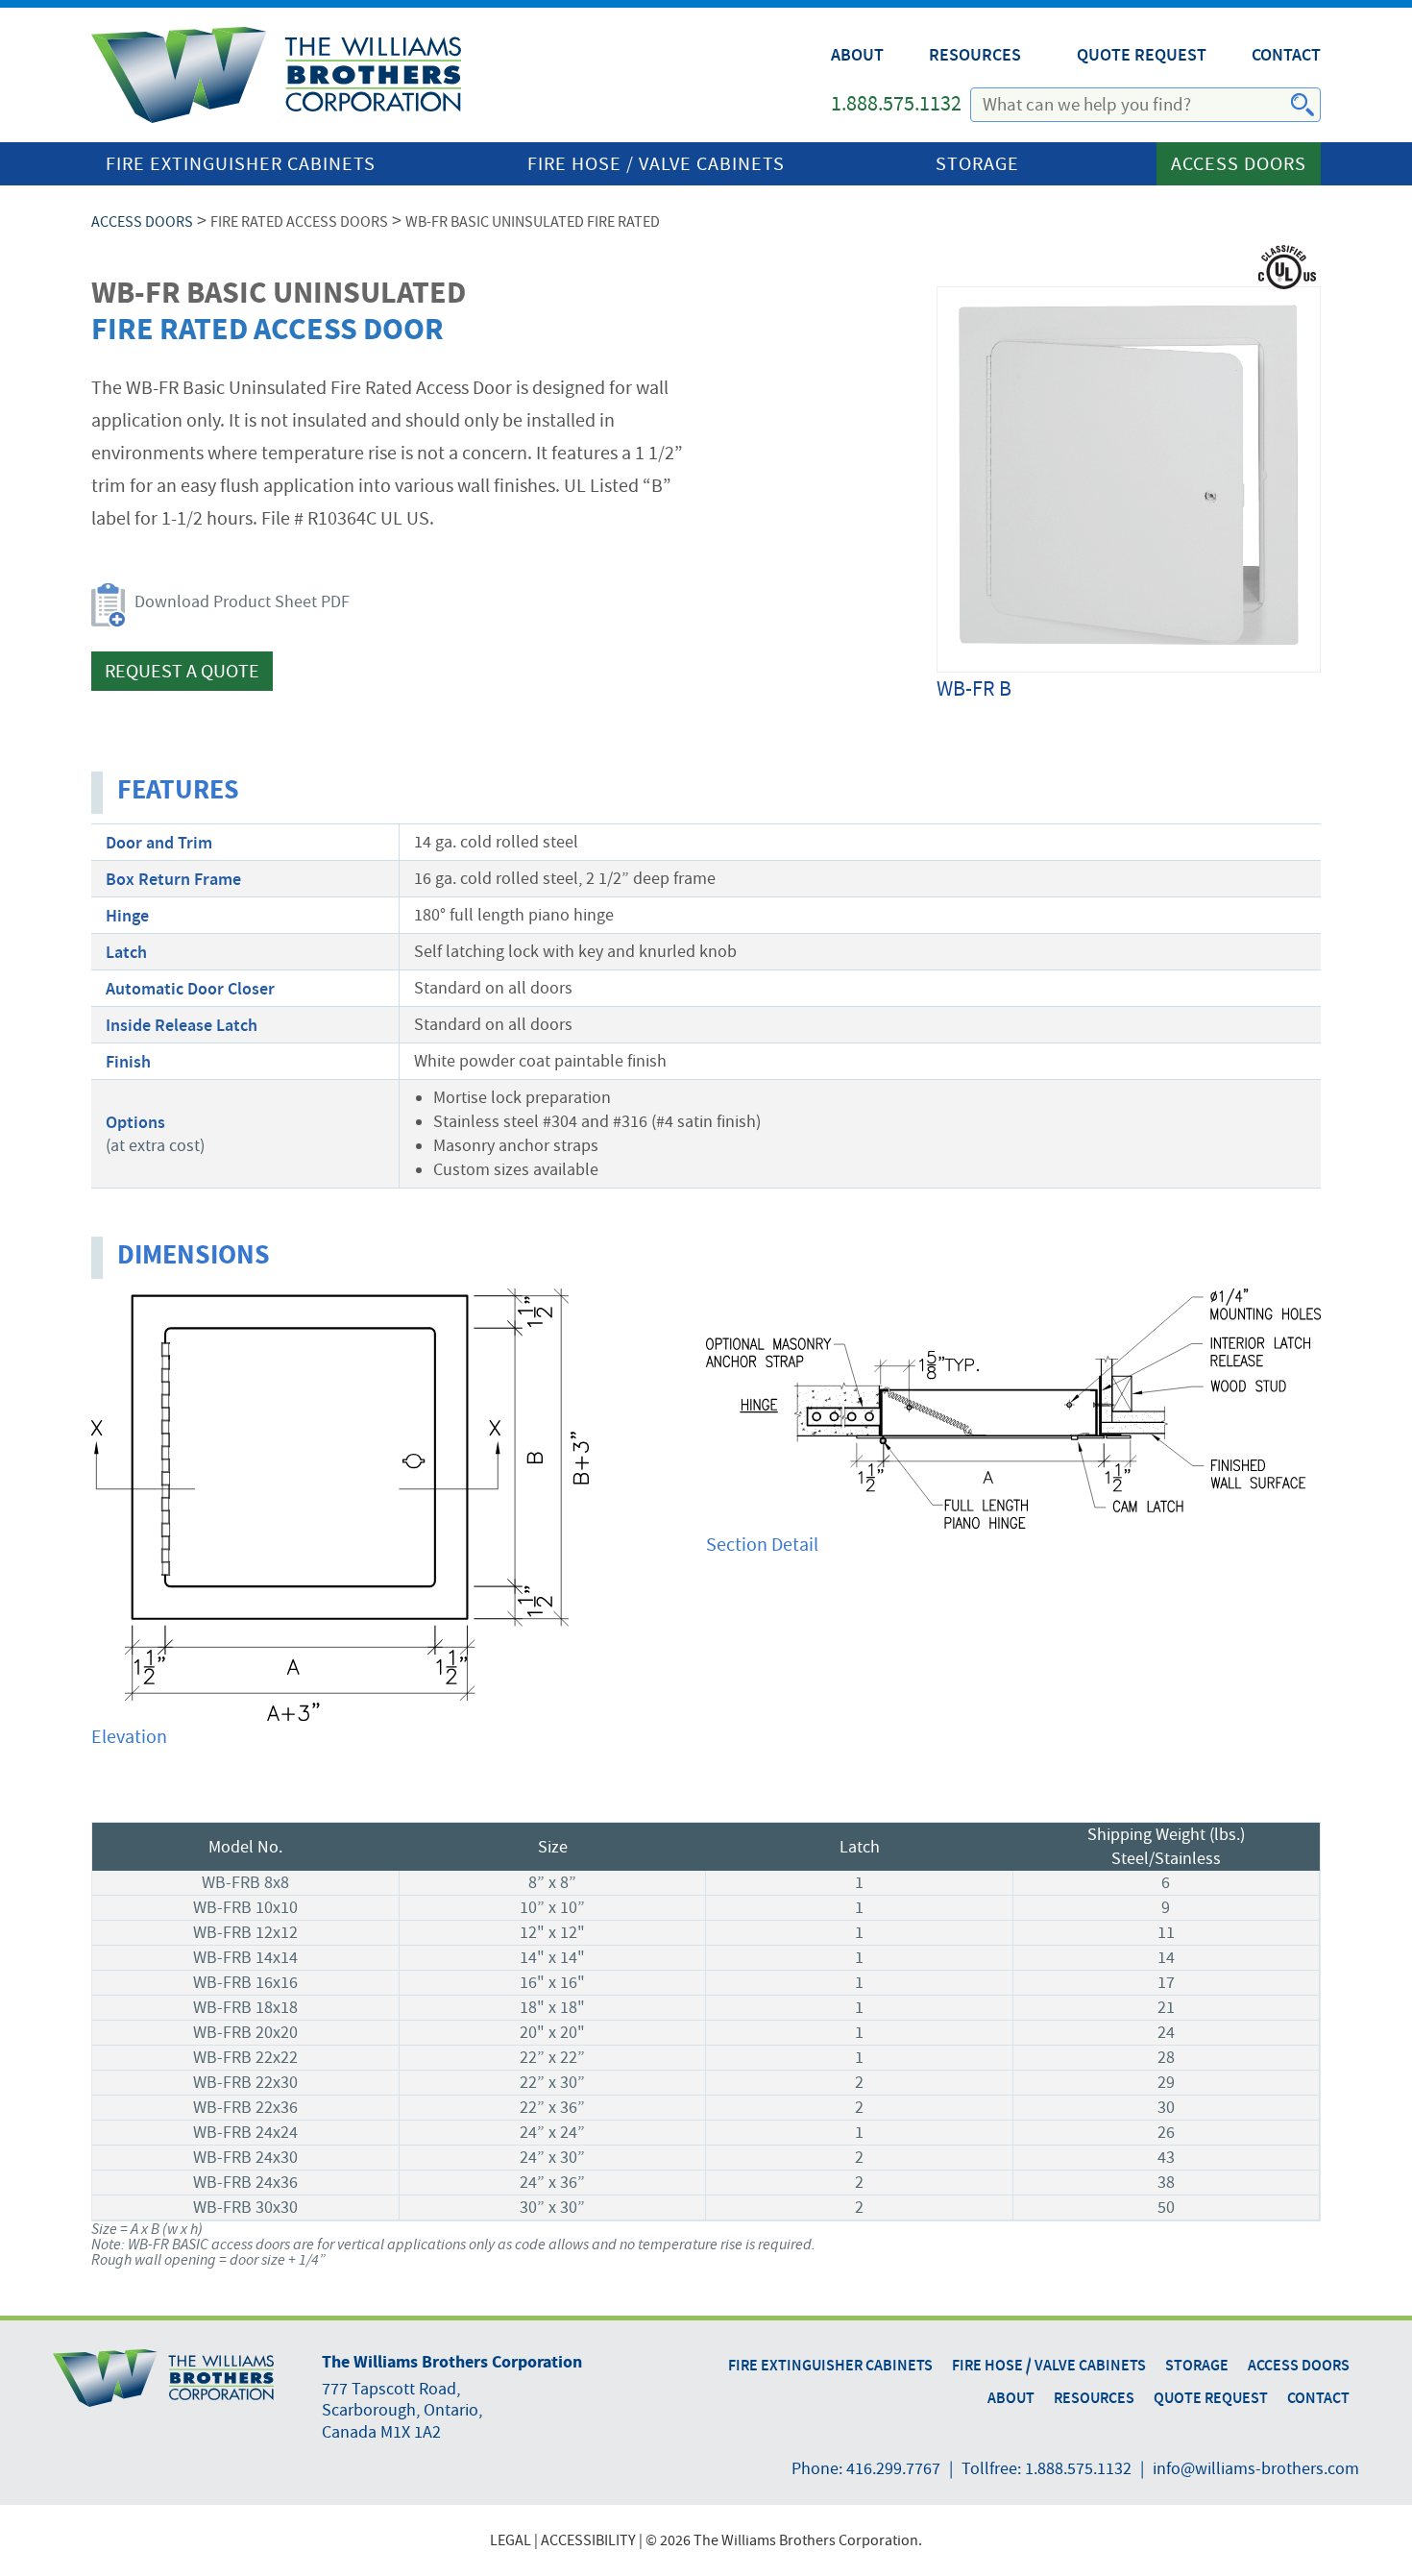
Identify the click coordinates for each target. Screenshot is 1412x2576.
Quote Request (1142, 55)
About (857, 55)
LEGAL (511, 2540)
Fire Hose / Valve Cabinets (656, 164)
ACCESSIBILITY (588, 2540)
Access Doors (1239, 164)
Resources (975, 55)
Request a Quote (182, 671)
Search (1291, 106)
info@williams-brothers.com (1256, 2469)
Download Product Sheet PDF (242, 602)
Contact (1286, 55)
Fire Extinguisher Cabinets (241, 164)
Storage (977, 164)
